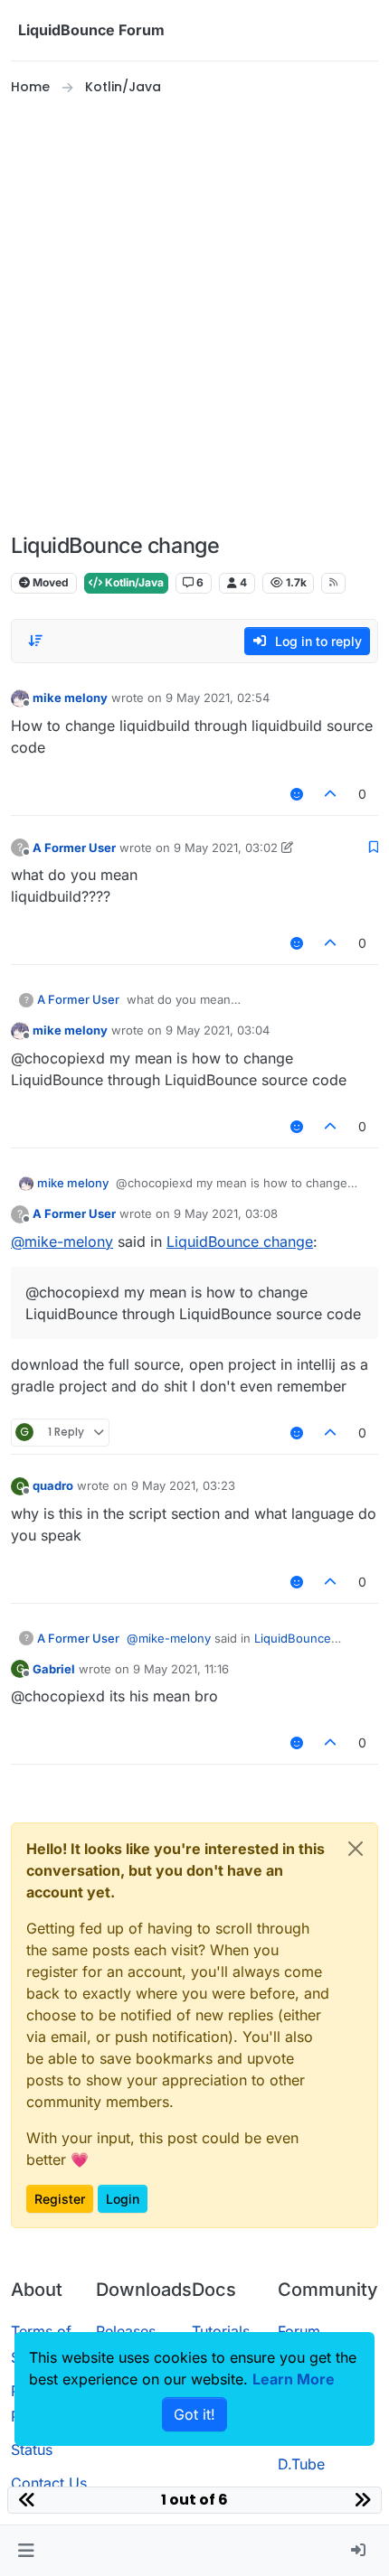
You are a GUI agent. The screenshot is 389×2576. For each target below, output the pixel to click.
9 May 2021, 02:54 (218, 698)
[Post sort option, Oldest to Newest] (35, 641)
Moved (49, 582)
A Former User (74, 848)
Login (123, 2199)
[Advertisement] (194, 315)
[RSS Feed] (333, 583)
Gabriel (54, 1669)
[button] (26, 2551)
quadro (53, 1485)
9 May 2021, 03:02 (226, 848)
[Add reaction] (297, 794)
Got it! (194, 2414)
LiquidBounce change (240, 1241)
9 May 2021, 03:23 (183, 1485)
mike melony (70, 698)
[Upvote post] (331, 794)
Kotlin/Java (133, 582)
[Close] (356, 1849)
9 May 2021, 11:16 (181, 1669)
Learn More (294, 2379)
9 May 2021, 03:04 (218, 1030)
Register (60, 2199)
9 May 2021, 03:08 (226, 1213)
